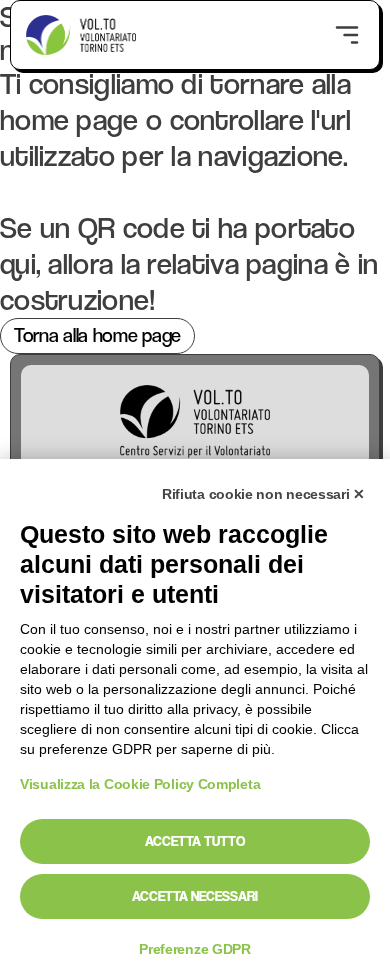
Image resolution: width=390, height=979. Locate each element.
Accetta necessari (195, 896)
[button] (346, 34)
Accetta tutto (195, 841)
